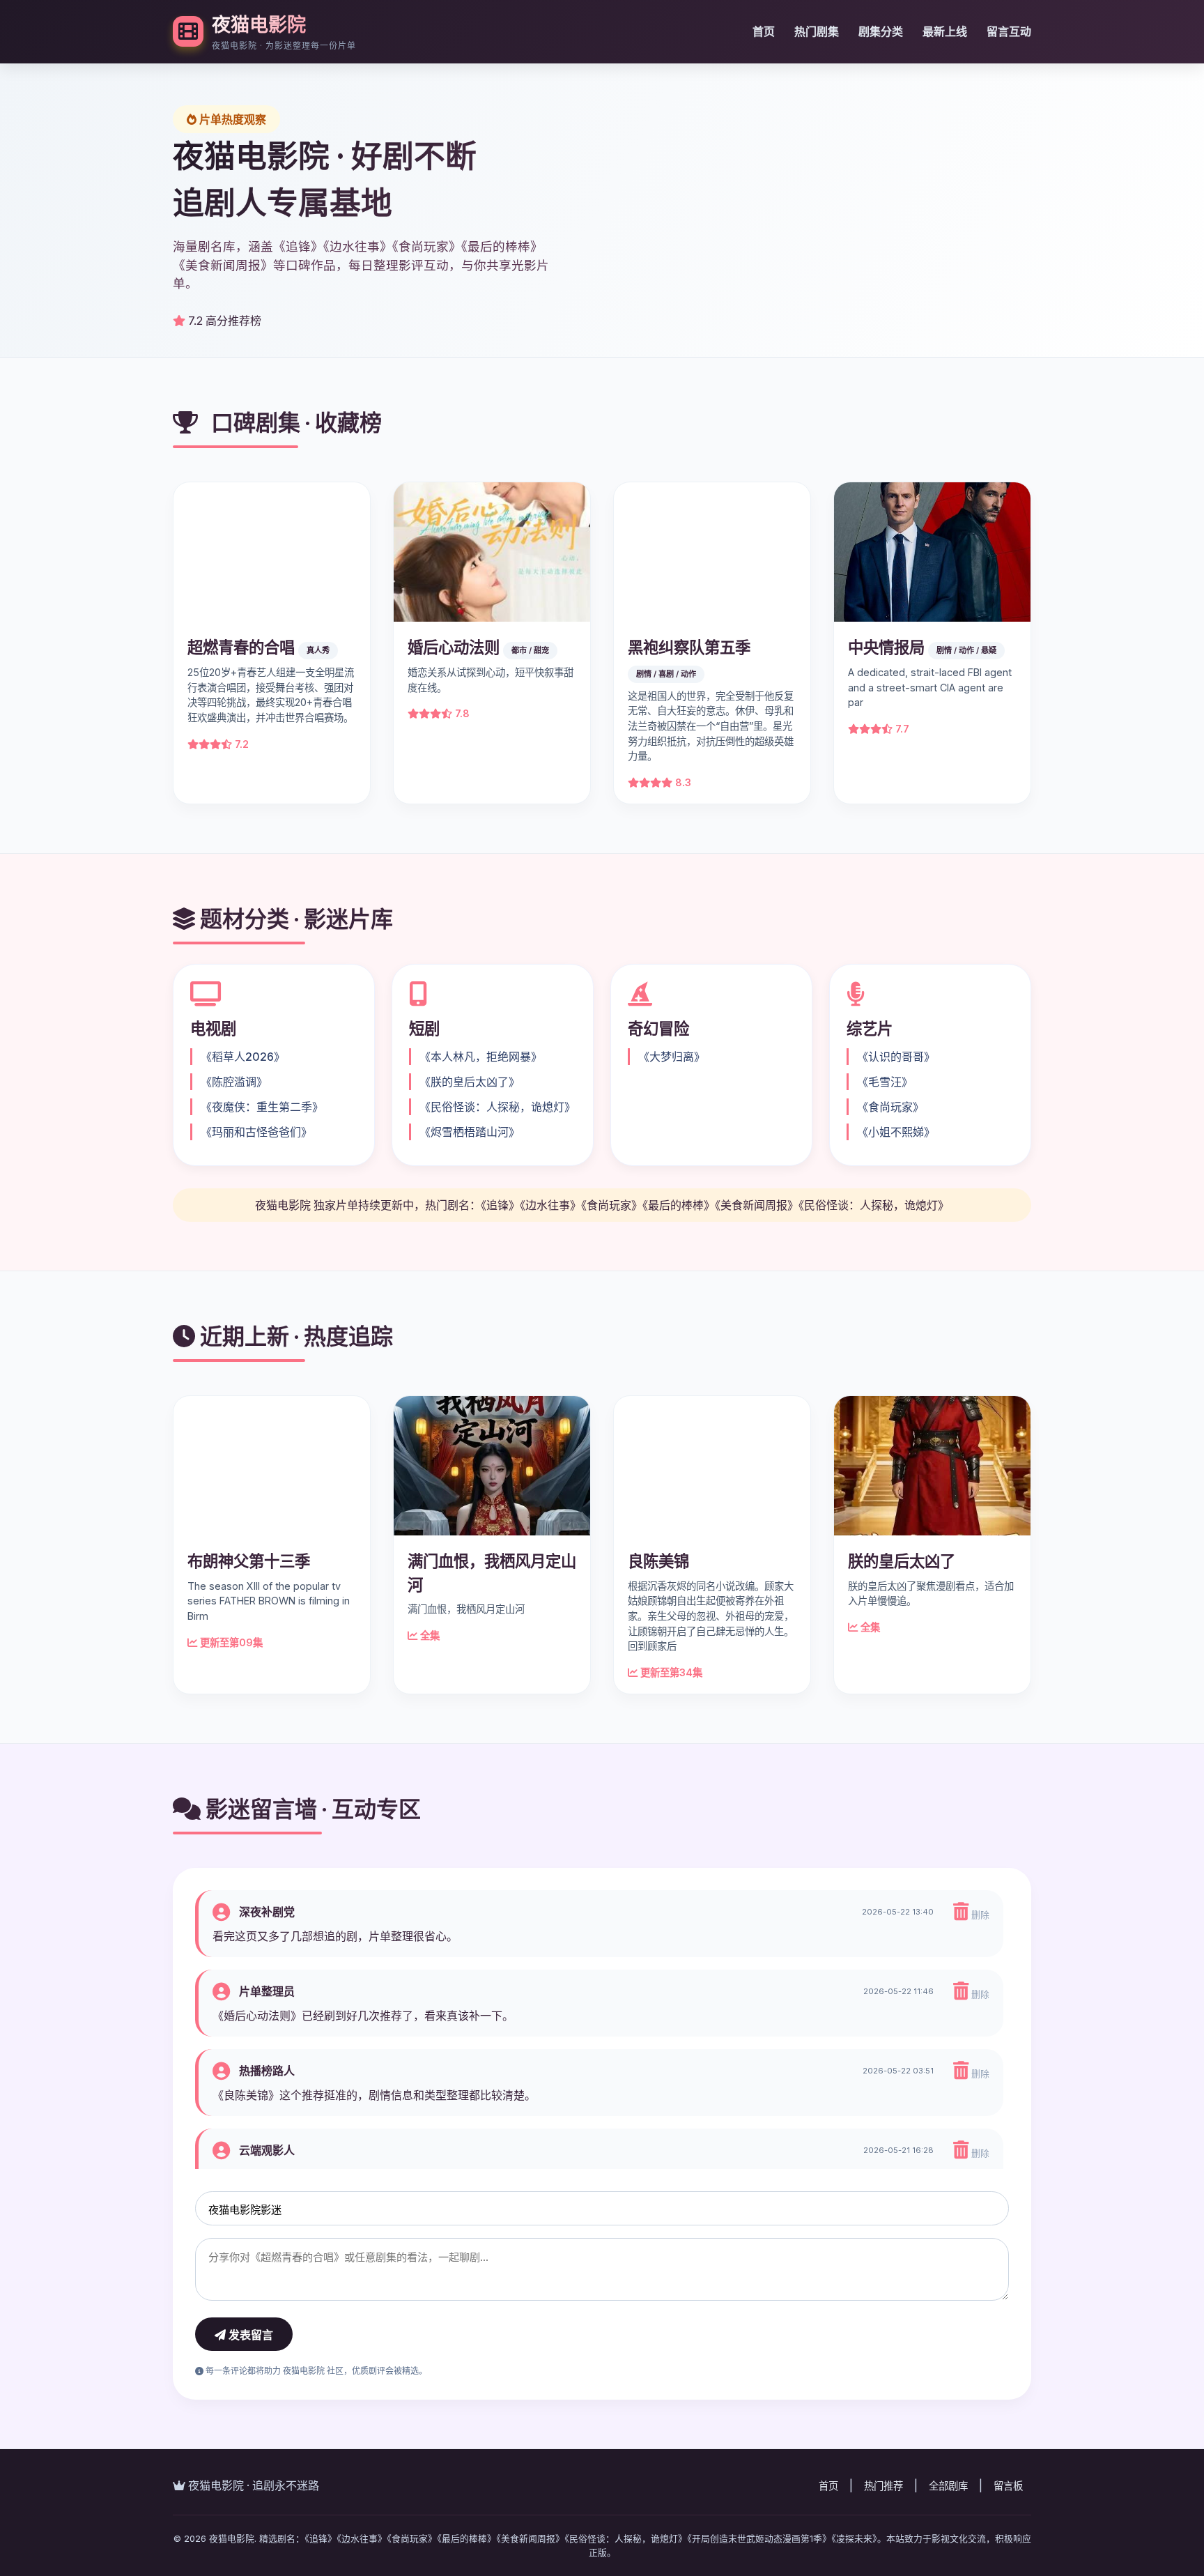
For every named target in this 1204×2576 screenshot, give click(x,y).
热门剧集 (817, 31)
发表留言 (249, 2398)
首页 (764, 31)
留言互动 (1009, 31)
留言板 (1008, 2548)
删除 (979, 1978)
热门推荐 (883, 2548)
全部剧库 (948, 2548)
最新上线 (945, 31)
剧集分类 (881, 31)
